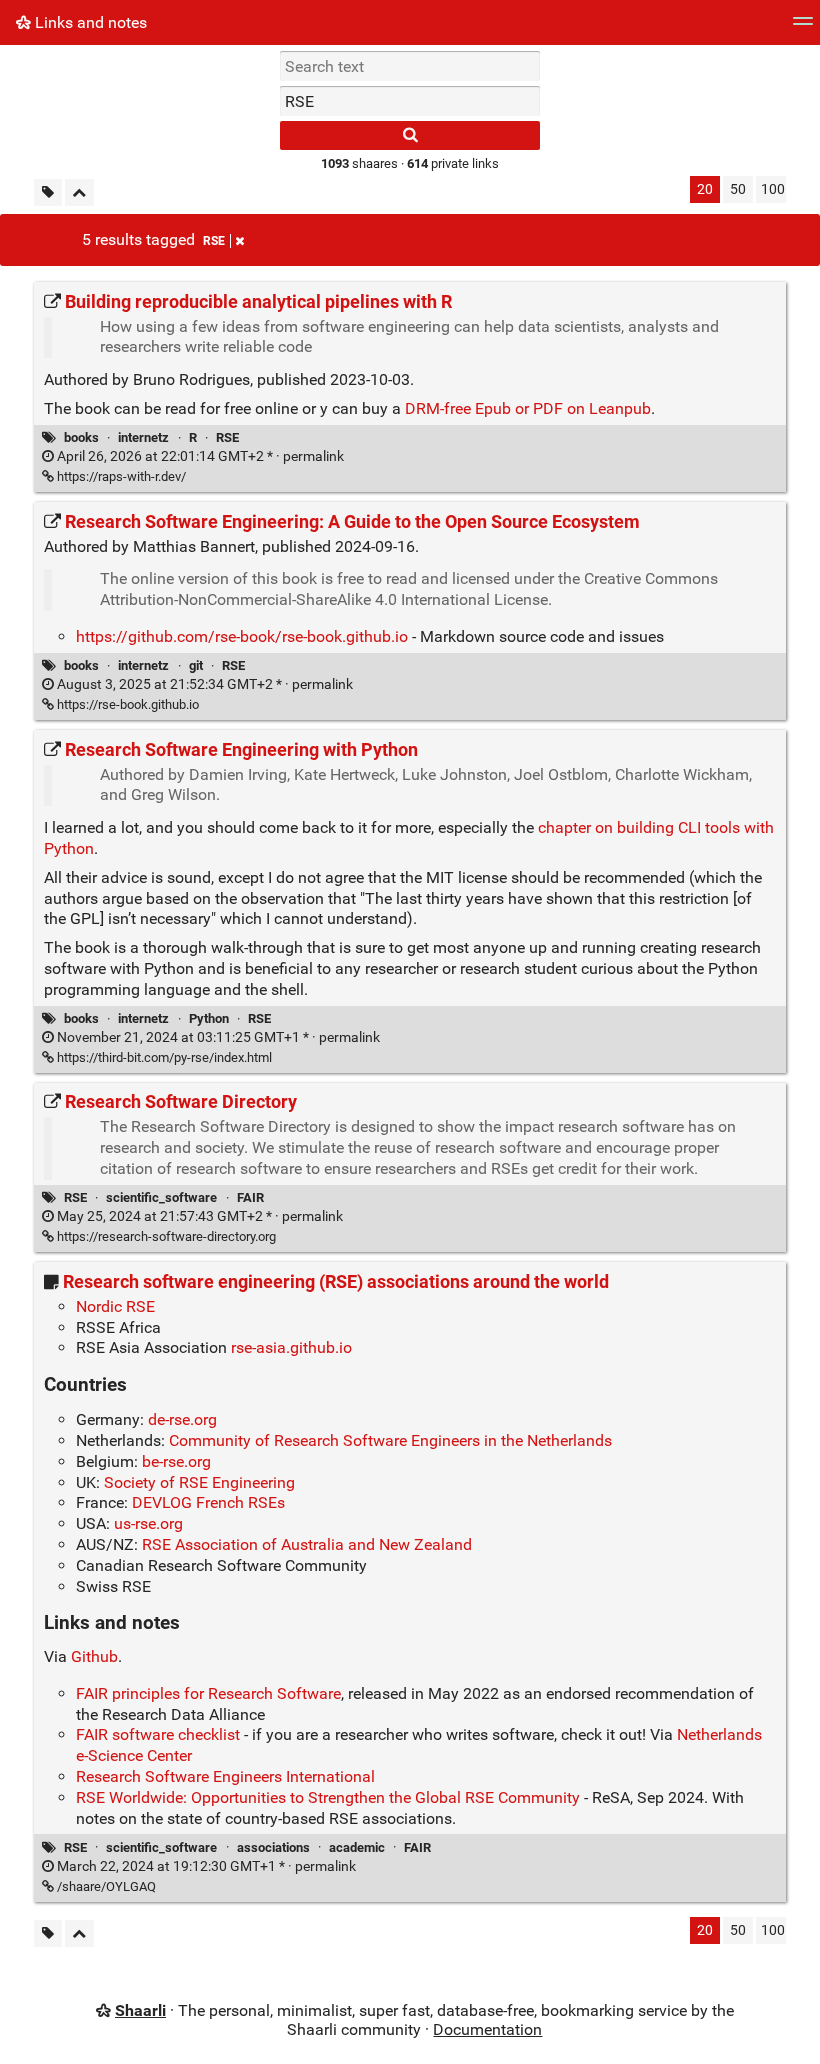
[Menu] (803, 27)
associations (273, 1847)
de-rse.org (182, 1419)
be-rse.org (176, 1461)
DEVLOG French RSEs (208, 1502)
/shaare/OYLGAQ (105, 1886)
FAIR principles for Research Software (208, 1693)
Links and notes (89, 22)
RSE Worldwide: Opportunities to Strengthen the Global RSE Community (328, 1797)
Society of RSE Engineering (199, 1482)
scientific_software (161, 1197)
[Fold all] (79, 192)
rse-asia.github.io (291, 1347)
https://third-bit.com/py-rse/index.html (163, 1057)
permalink (199, 456)
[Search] (410, 135)
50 (738, 189)
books (81, 437)
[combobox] (410, 101)
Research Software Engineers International (225, 1776)
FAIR (250, 1197)
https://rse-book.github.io (126, 704)
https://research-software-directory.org (165, 1236)
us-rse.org (148, 1523)
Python (209, 1018)
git (196, 665)
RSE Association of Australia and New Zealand (307, 1544)
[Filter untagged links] (48, 192)
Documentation (487, 2029)
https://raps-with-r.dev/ (120, 476)
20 (705, 189)
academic (357, 1847)
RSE (214, 241)
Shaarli (140, 2010)
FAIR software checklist (158, 1734)
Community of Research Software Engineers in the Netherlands (390, 1440)
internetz (143, 437)
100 (773, 189)
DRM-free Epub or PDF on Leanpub (528, 408)
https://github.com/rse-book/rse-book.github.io (242, 636)
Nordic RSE (115, 1306)
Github (94, 1656)
